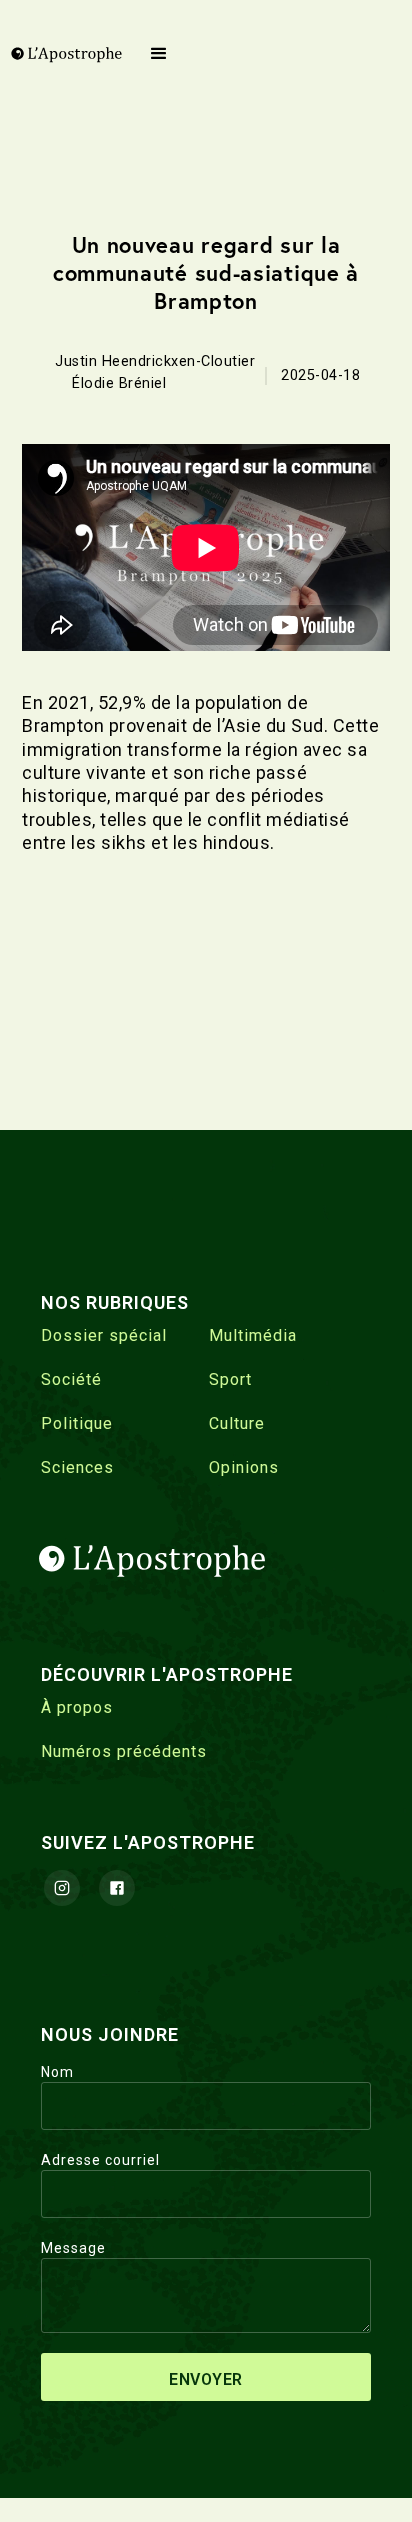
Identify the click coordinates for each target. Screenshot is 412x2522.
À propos (77, 1707)
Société (71, 1379)
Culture (237, 1423)
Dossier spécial (104, 1335)
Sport (230, 1379)
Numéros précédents (124, 1751)
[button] (159, 54)
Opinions (244, 1467)
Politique (77, 1423)
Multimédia (253, 1335)
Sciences (77, 1467)
